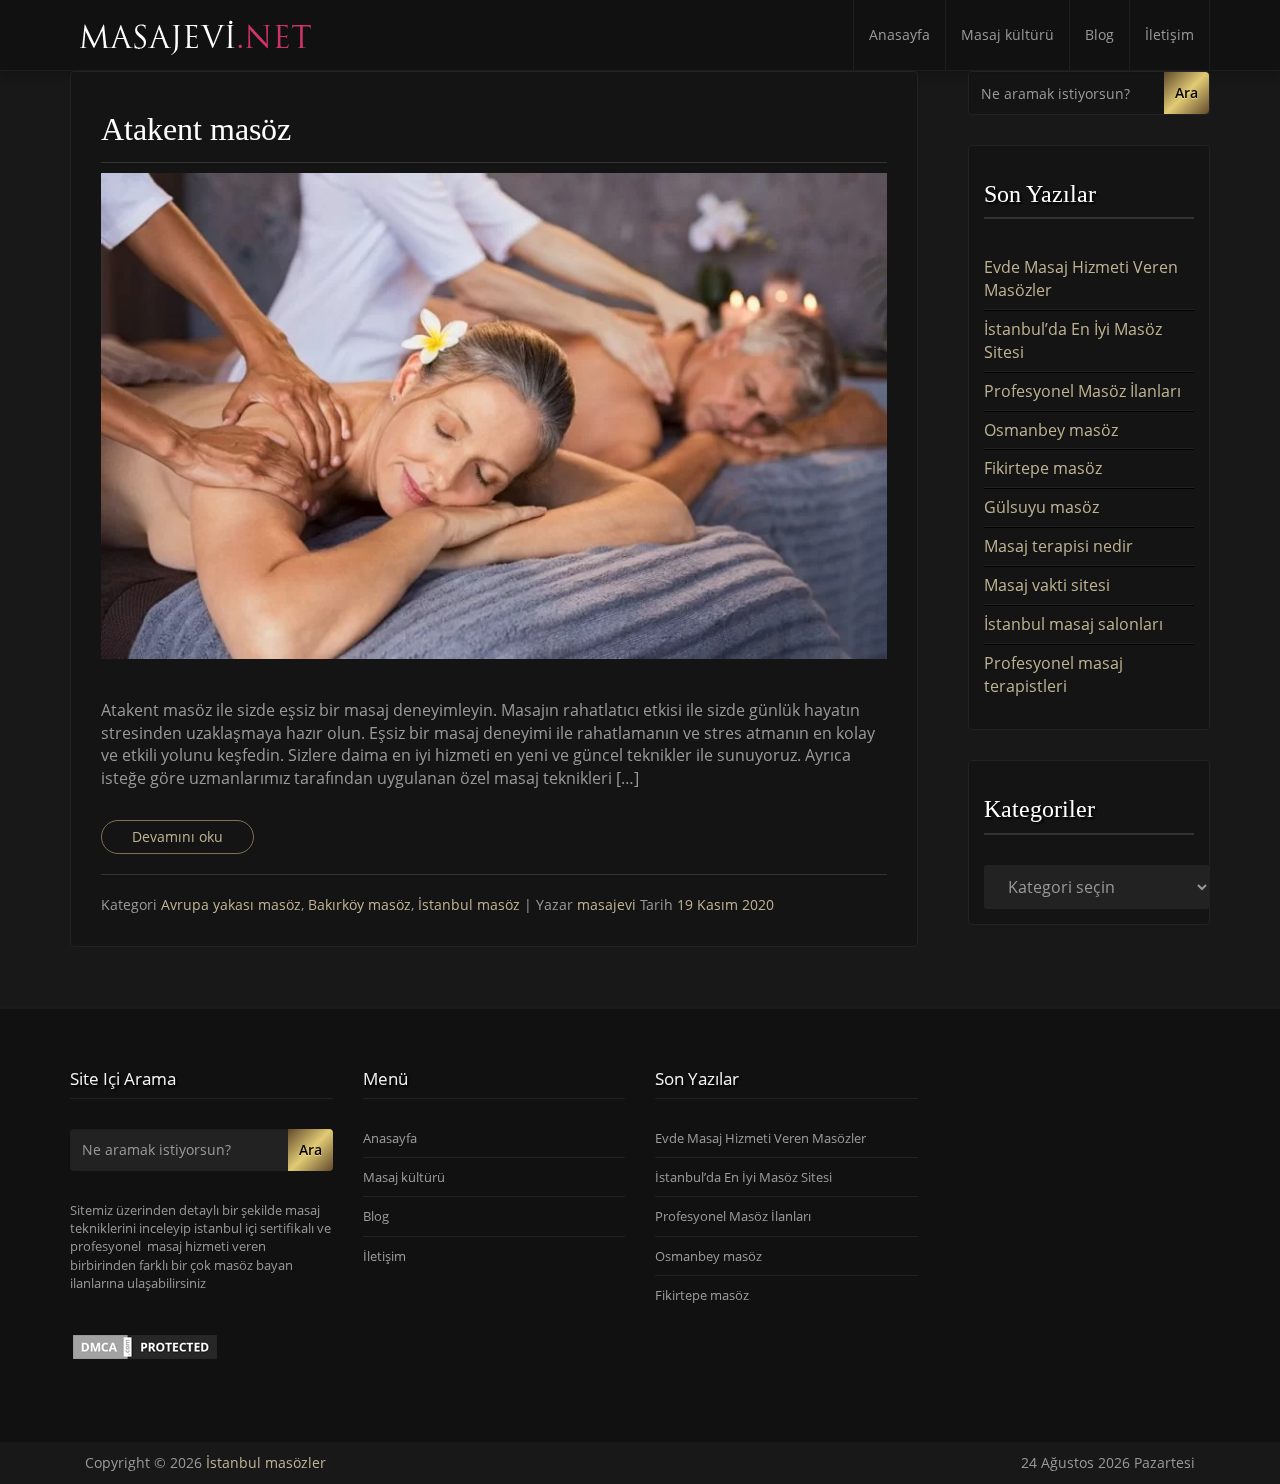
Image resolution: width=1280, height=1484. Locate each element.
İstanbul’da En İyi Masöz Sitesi (743, 1177)
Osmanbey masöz (1051, 430)
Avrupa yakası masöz (231, 904)
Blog (1099, 34)
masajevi (608, 904)
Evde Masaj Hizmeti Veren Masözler (760, 1138)
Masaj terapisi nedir (1058, 546)
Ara (1186, 92)
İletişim (1169, 34)
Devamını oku (177, 836)
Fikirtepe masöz (1043, 468)
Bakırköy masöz (359, 904)
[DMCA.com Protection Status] (145, 1346)
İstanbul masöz (469, 904)
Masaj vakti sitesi (1047, 585)
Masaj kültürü (1007, 34)
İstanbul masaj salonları (1073, 624)
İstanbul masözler (266, 1462)
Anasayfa (899, 34)
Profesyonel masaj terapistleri (1053, 674)
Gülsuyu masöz (1041, 507)
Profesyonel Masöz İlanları (1082, 391)
